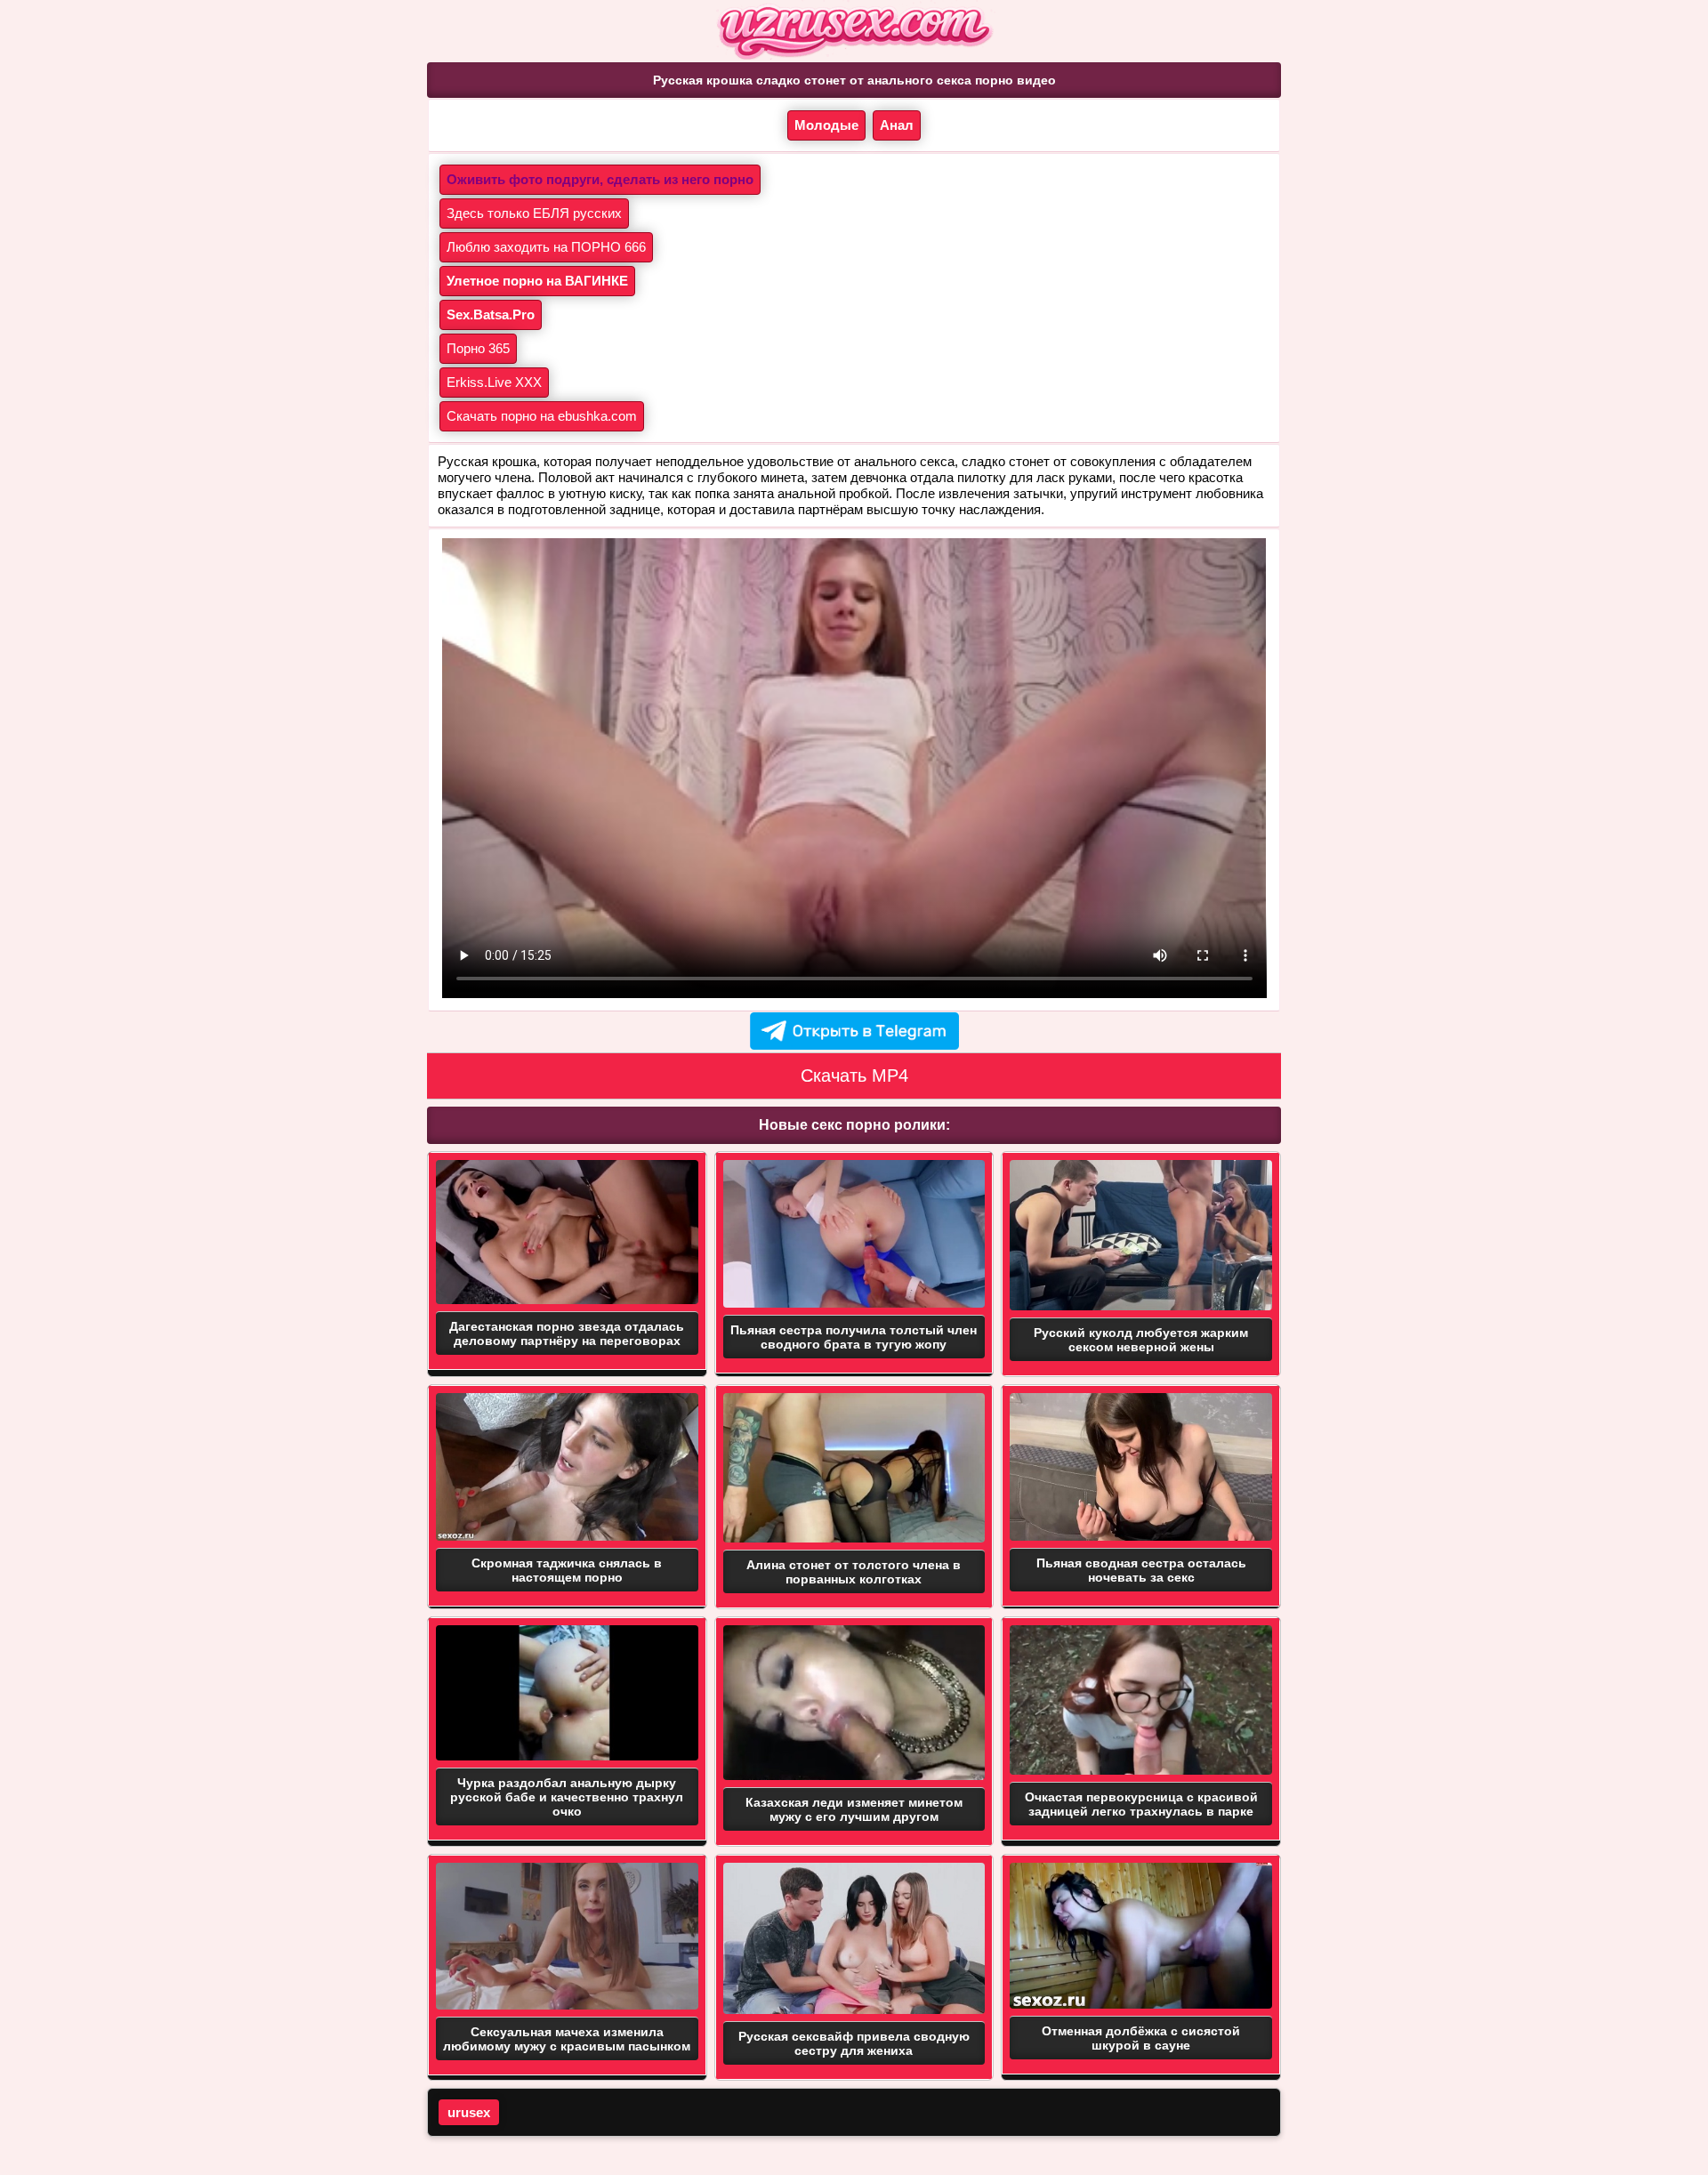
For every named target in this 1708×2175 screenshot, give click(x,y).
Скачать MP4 (854, 1075)
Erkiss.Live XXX (494, 382)
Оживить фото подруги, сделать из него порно (600, 179)
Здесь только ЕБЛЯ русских (534, 213)
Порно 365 (478, 348)
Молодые (826, 125)
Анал (897, 125)
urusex (469, 2112)
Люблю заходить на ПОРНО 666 (546, 247)
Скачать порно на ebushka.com (542, 416)
